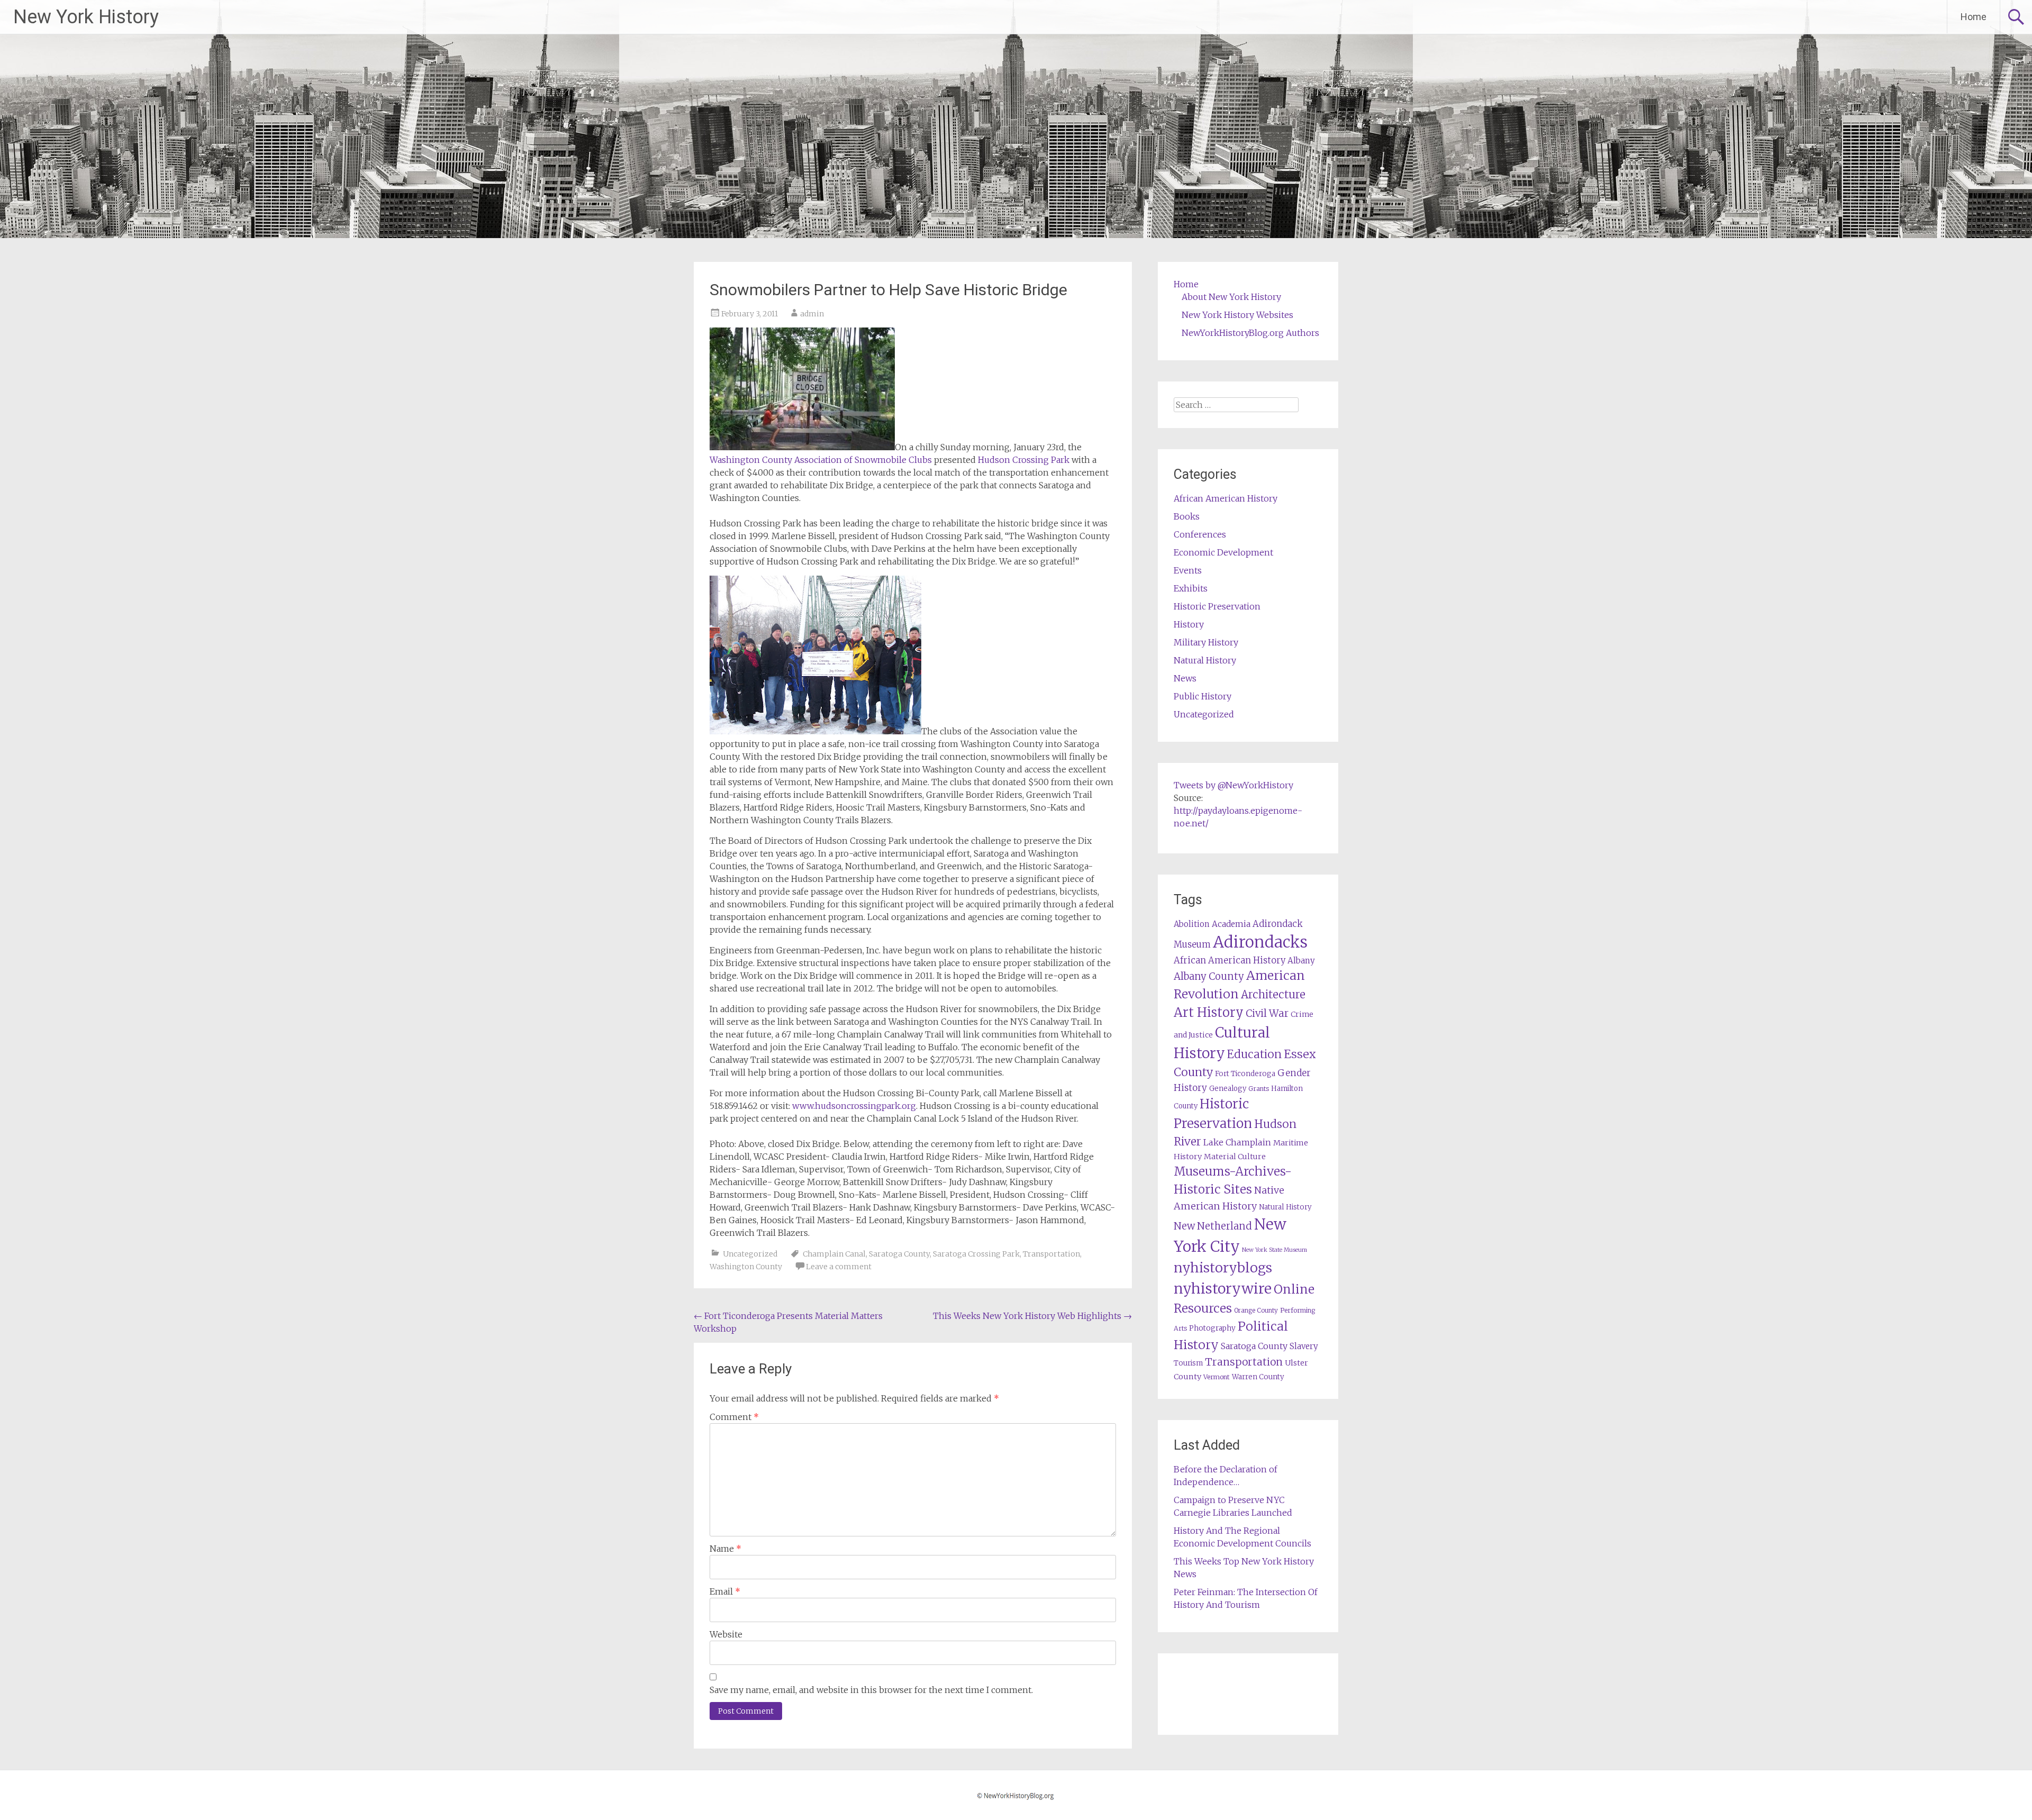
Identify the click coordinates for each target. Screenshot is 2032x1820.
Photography (1212, 1328)
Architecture (1273, 995)
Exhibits (1191, 588)
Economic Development (1223, 552)
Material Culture (1235, 1157)
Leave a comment (839, 1267)
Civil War (1267, 1013)
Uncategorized (750, 1254)
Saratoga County (899, 1254)
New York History (86, 17)
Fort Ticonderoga (1245, 1074)
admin (812, 314)
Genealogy (1228, 1089)
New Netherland (1213, 1226)
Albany (1301, 961)
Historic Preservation (1217, 606)
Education (1254, 1054)
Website (726, 1634)
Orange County (1256, 1310)
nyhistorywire (1223, 1288)
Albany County (1209, 976)
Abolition (1192, 924)
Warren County (1258, 1377)
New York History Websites (1237, 315)
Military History (1206, 642)
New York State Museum (1274, 1250)
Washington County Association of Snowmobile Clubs (821, 460)
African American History (1226, 498)
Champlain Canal (834, 1254)
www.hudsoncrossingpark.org (854, 1106)
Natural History (1205, 660)
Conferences (1200, 534)
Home (1974, 17)
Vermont (1217, 1377)
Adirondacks (1260, 942)
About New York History (1231, 297)
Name (725, 1549)
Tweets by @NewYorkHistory (1233, 785)
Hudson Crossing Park (1024, 460)
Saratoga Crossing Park (976, 1254)
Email (725, 1591)
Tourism (1188, 1363)
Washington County (746, 1267)
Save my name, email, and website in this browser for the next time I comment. (871, 1690)
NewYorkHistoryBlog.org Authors (1250, 333)
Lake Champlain (1237, 1142)
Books (1187, 516)
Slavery (1304, 1346)
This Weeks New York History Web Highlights (1032, 1316)
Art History (1209, 1012)
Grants (1259, 1089)
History (1189, 624)
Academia (1231, 924)
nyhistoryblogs (1223, 1268)
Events (1188, 570)
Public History (1203, 696)
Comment (734, 1417)
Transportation (1051, 1254)
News (1185, 678)
